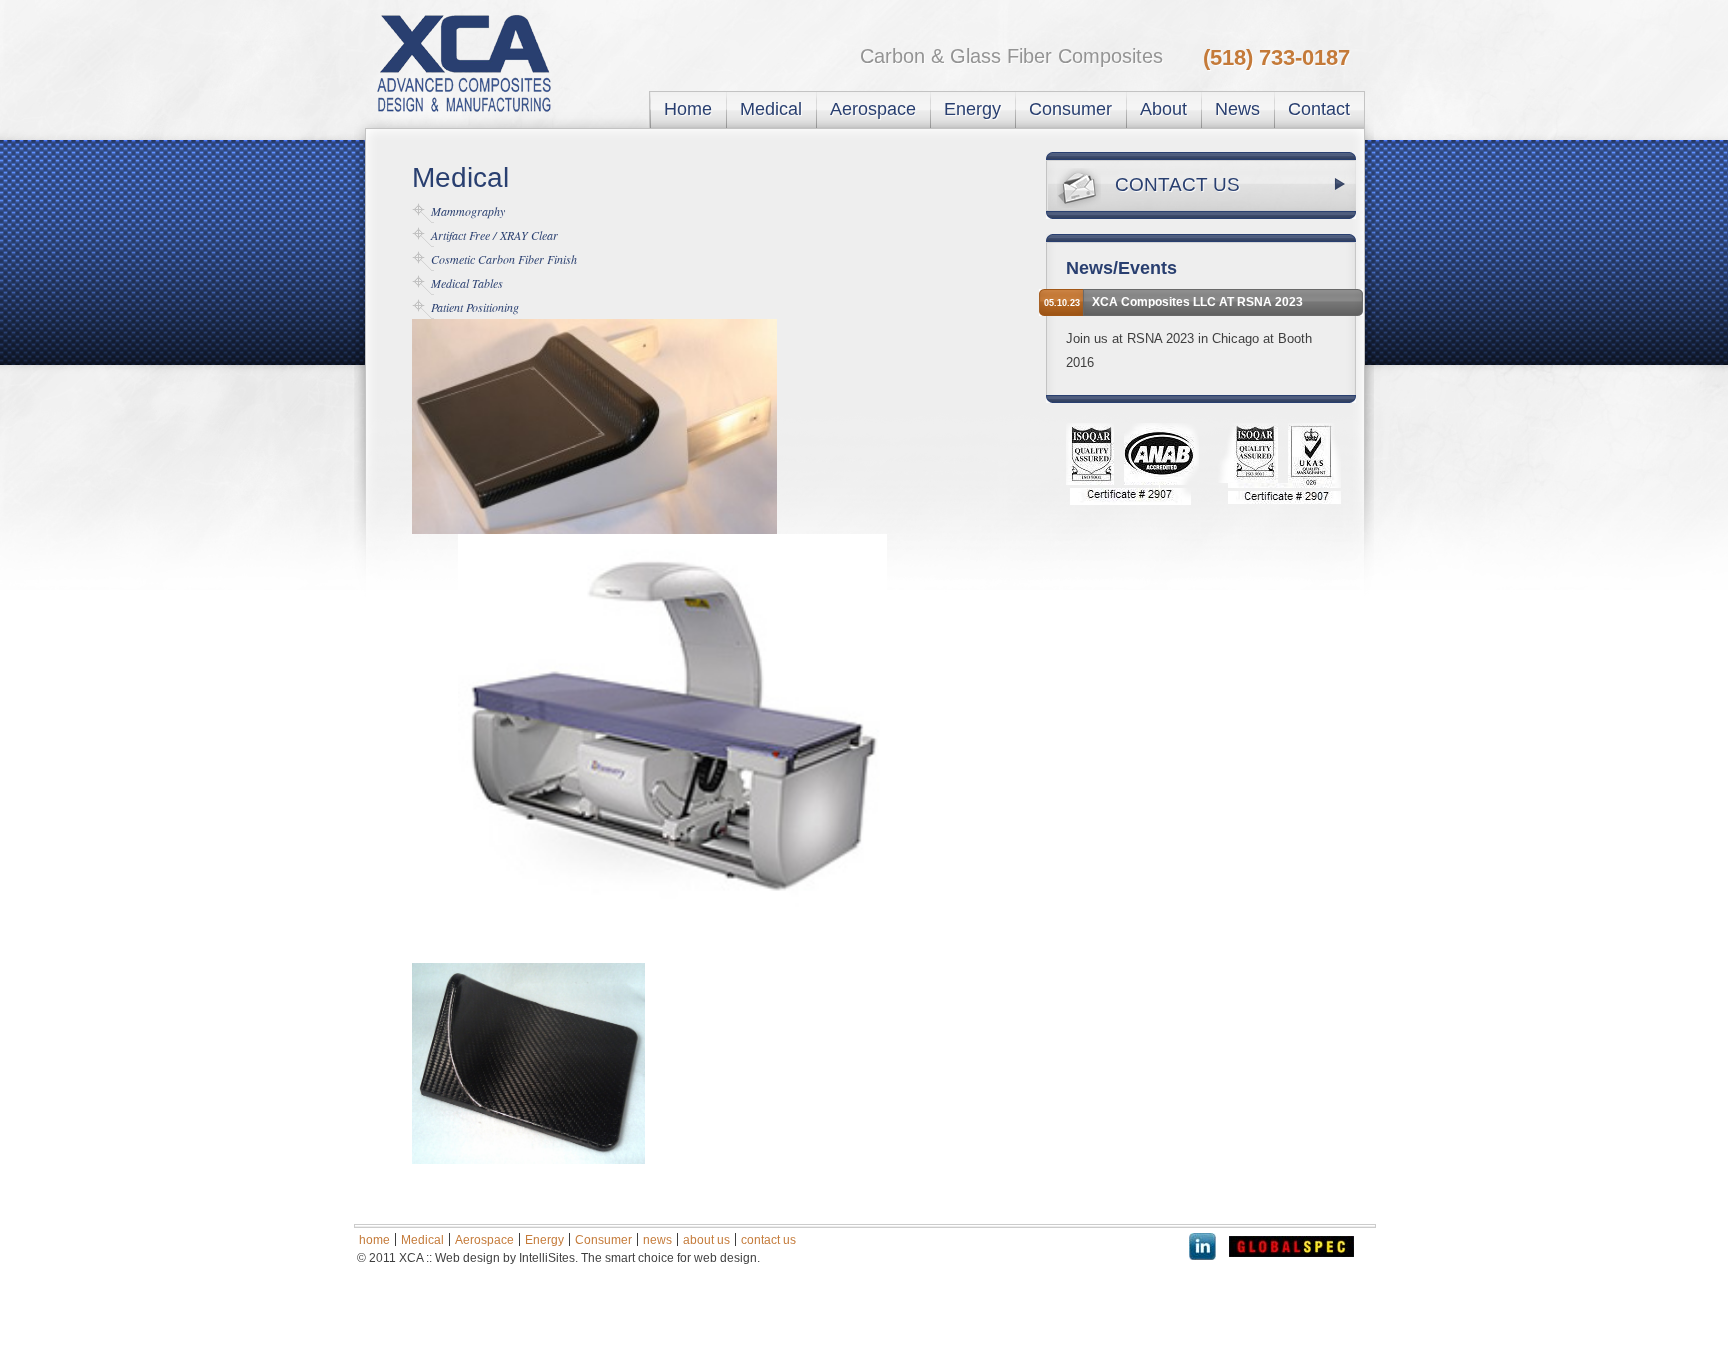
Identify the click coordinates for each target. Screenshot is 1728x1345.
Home (688, 109)
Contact (1319, 109)
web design (725, 1258)
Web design (467, 1258)
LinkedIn (1203, 1246)
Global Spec (1291, 1246)
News (1237, 109)
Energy (972, 109)
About (1163, 109)
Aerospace (873, 109)
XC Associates (478, 62)
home (374, 1240)
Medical (771, 109)
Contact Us (1177, 184)
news (657, 1240)
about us (706, 1240)
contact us (768, 1240)
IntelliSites (547, 1258)
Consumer (1070, 109)
